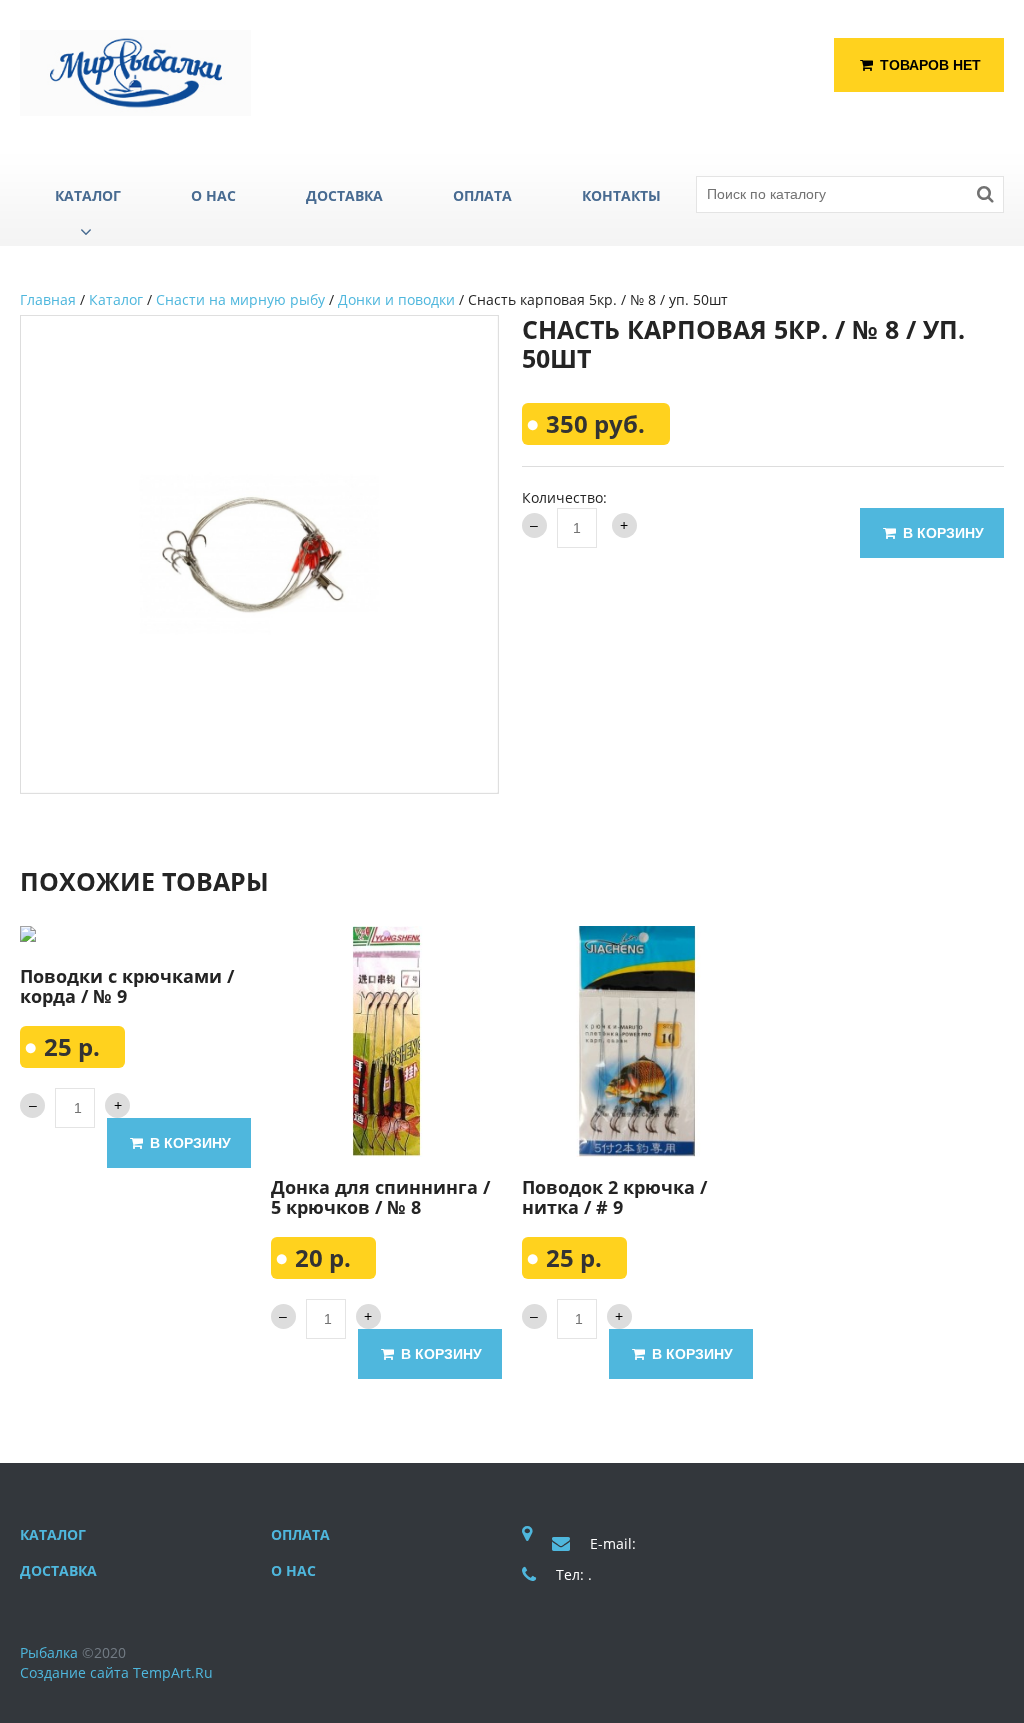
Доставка (58, 1570)
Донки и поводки (396, 299)
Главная (48, 299)
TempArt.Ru (173, 1672)
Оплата (300, 1534)
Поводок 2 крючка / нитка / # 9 (614, 1197)
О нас (293, 1570)
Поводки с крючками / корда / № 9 (127, 986)
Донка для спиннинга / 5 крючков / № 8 (380, 1197)
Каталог (116, 299)
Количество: (564, 497)
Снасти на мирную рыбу (240, 299)
